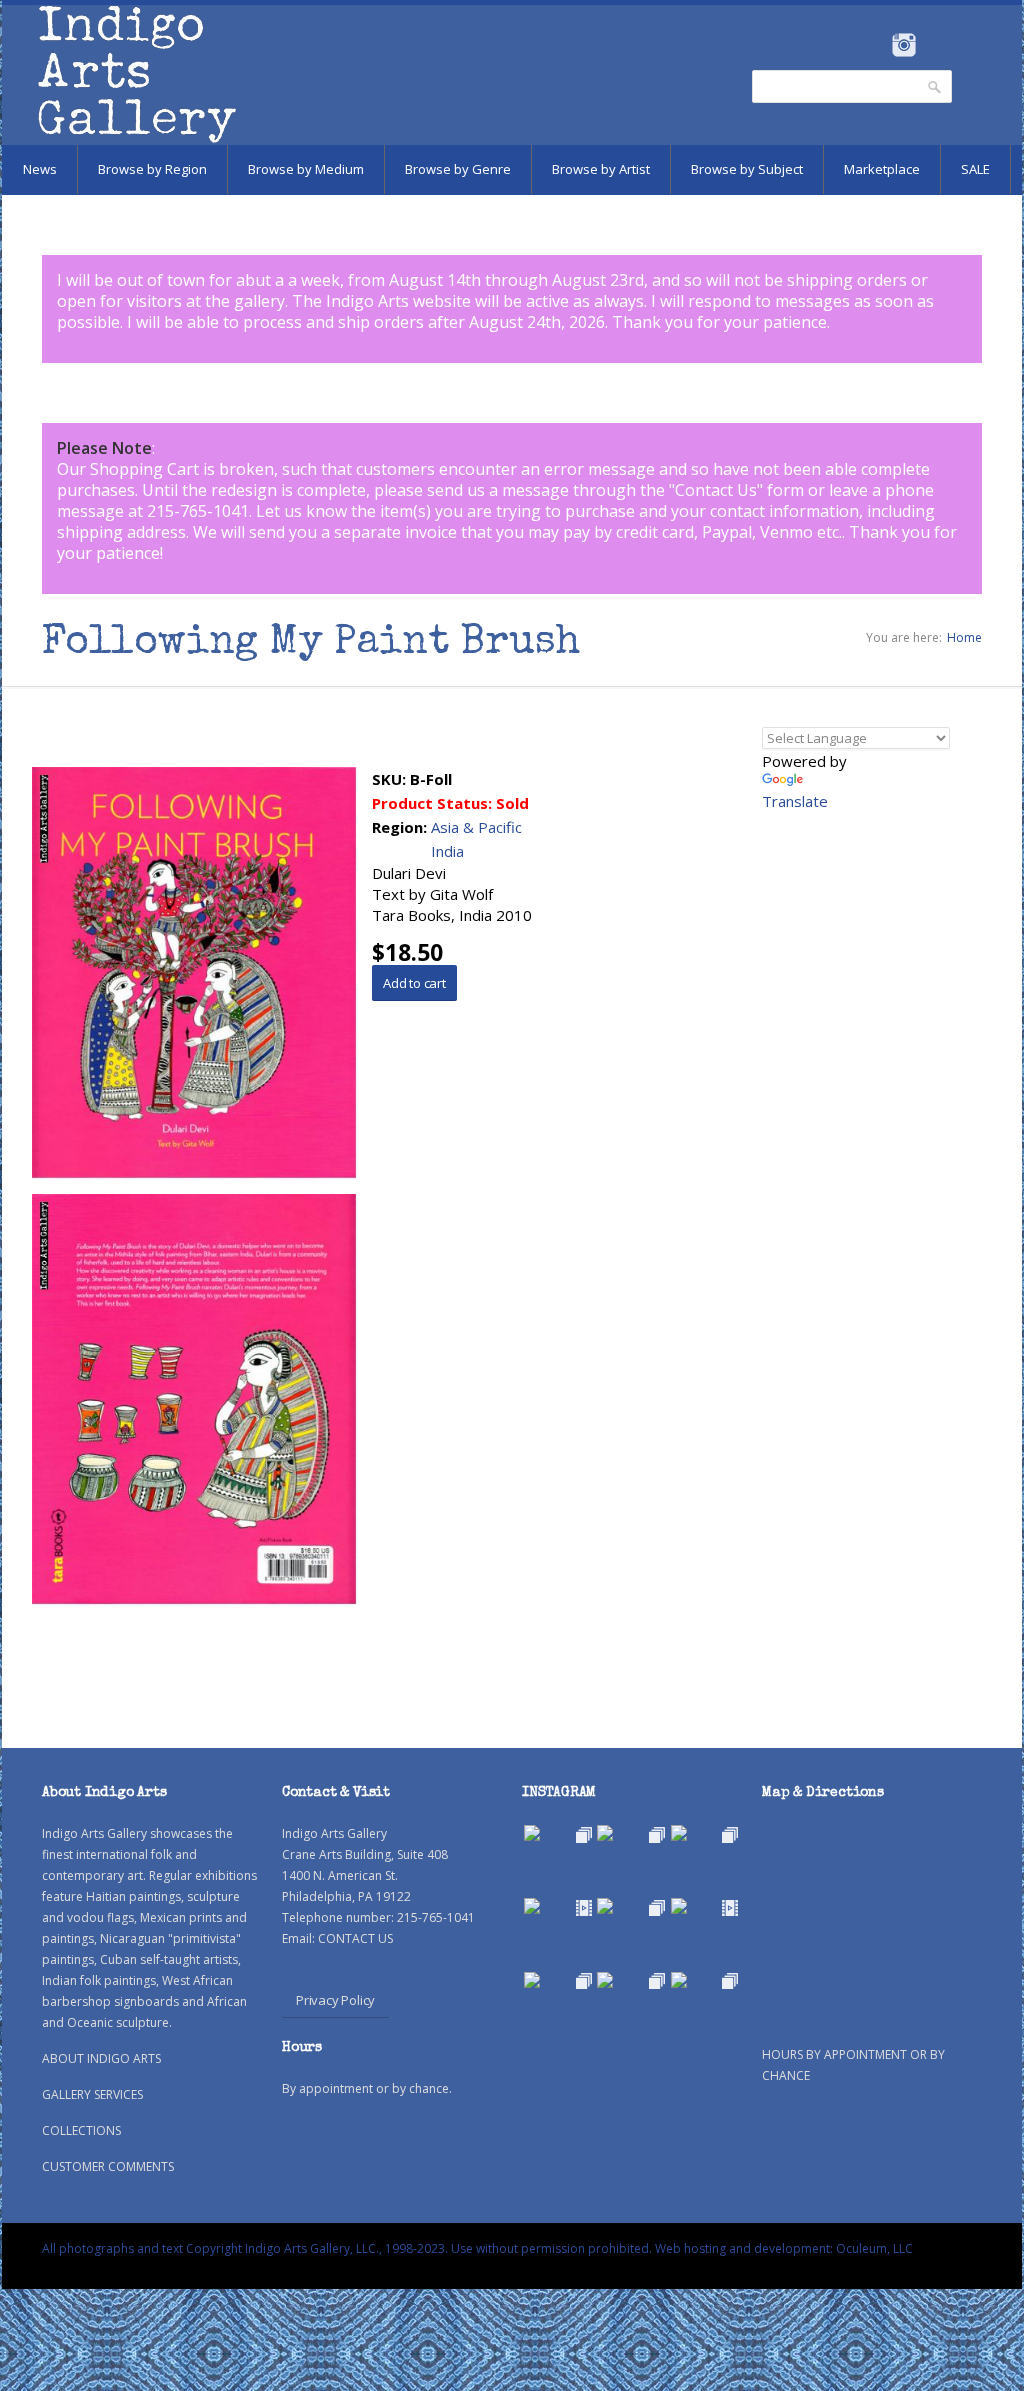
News (40, 169)
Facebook (876, 45)
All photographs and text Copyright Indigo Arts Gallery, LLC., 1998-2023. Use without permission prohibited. (347, 2248)
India (447, 851)
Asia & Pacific (476, 827)
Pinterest (934, 45)
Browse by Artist (601, 169)
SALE (975, 169)
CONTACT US (355, 1938)
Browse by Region (152, 169)
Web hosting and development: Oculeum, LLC (784, 2248)
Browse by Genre (458, 169)
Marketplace (882, 169)
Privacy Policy (335, 2000)
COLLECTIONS (81, 2130)
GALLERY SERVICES (92, 2094)
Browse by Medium (306, 169)
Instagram (903, 45)
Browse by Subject (747, 169)
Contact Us (716, 490)
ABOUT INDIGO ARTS (101, 2058)
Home (964, 637)
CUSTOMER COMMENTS (108, 2166)
